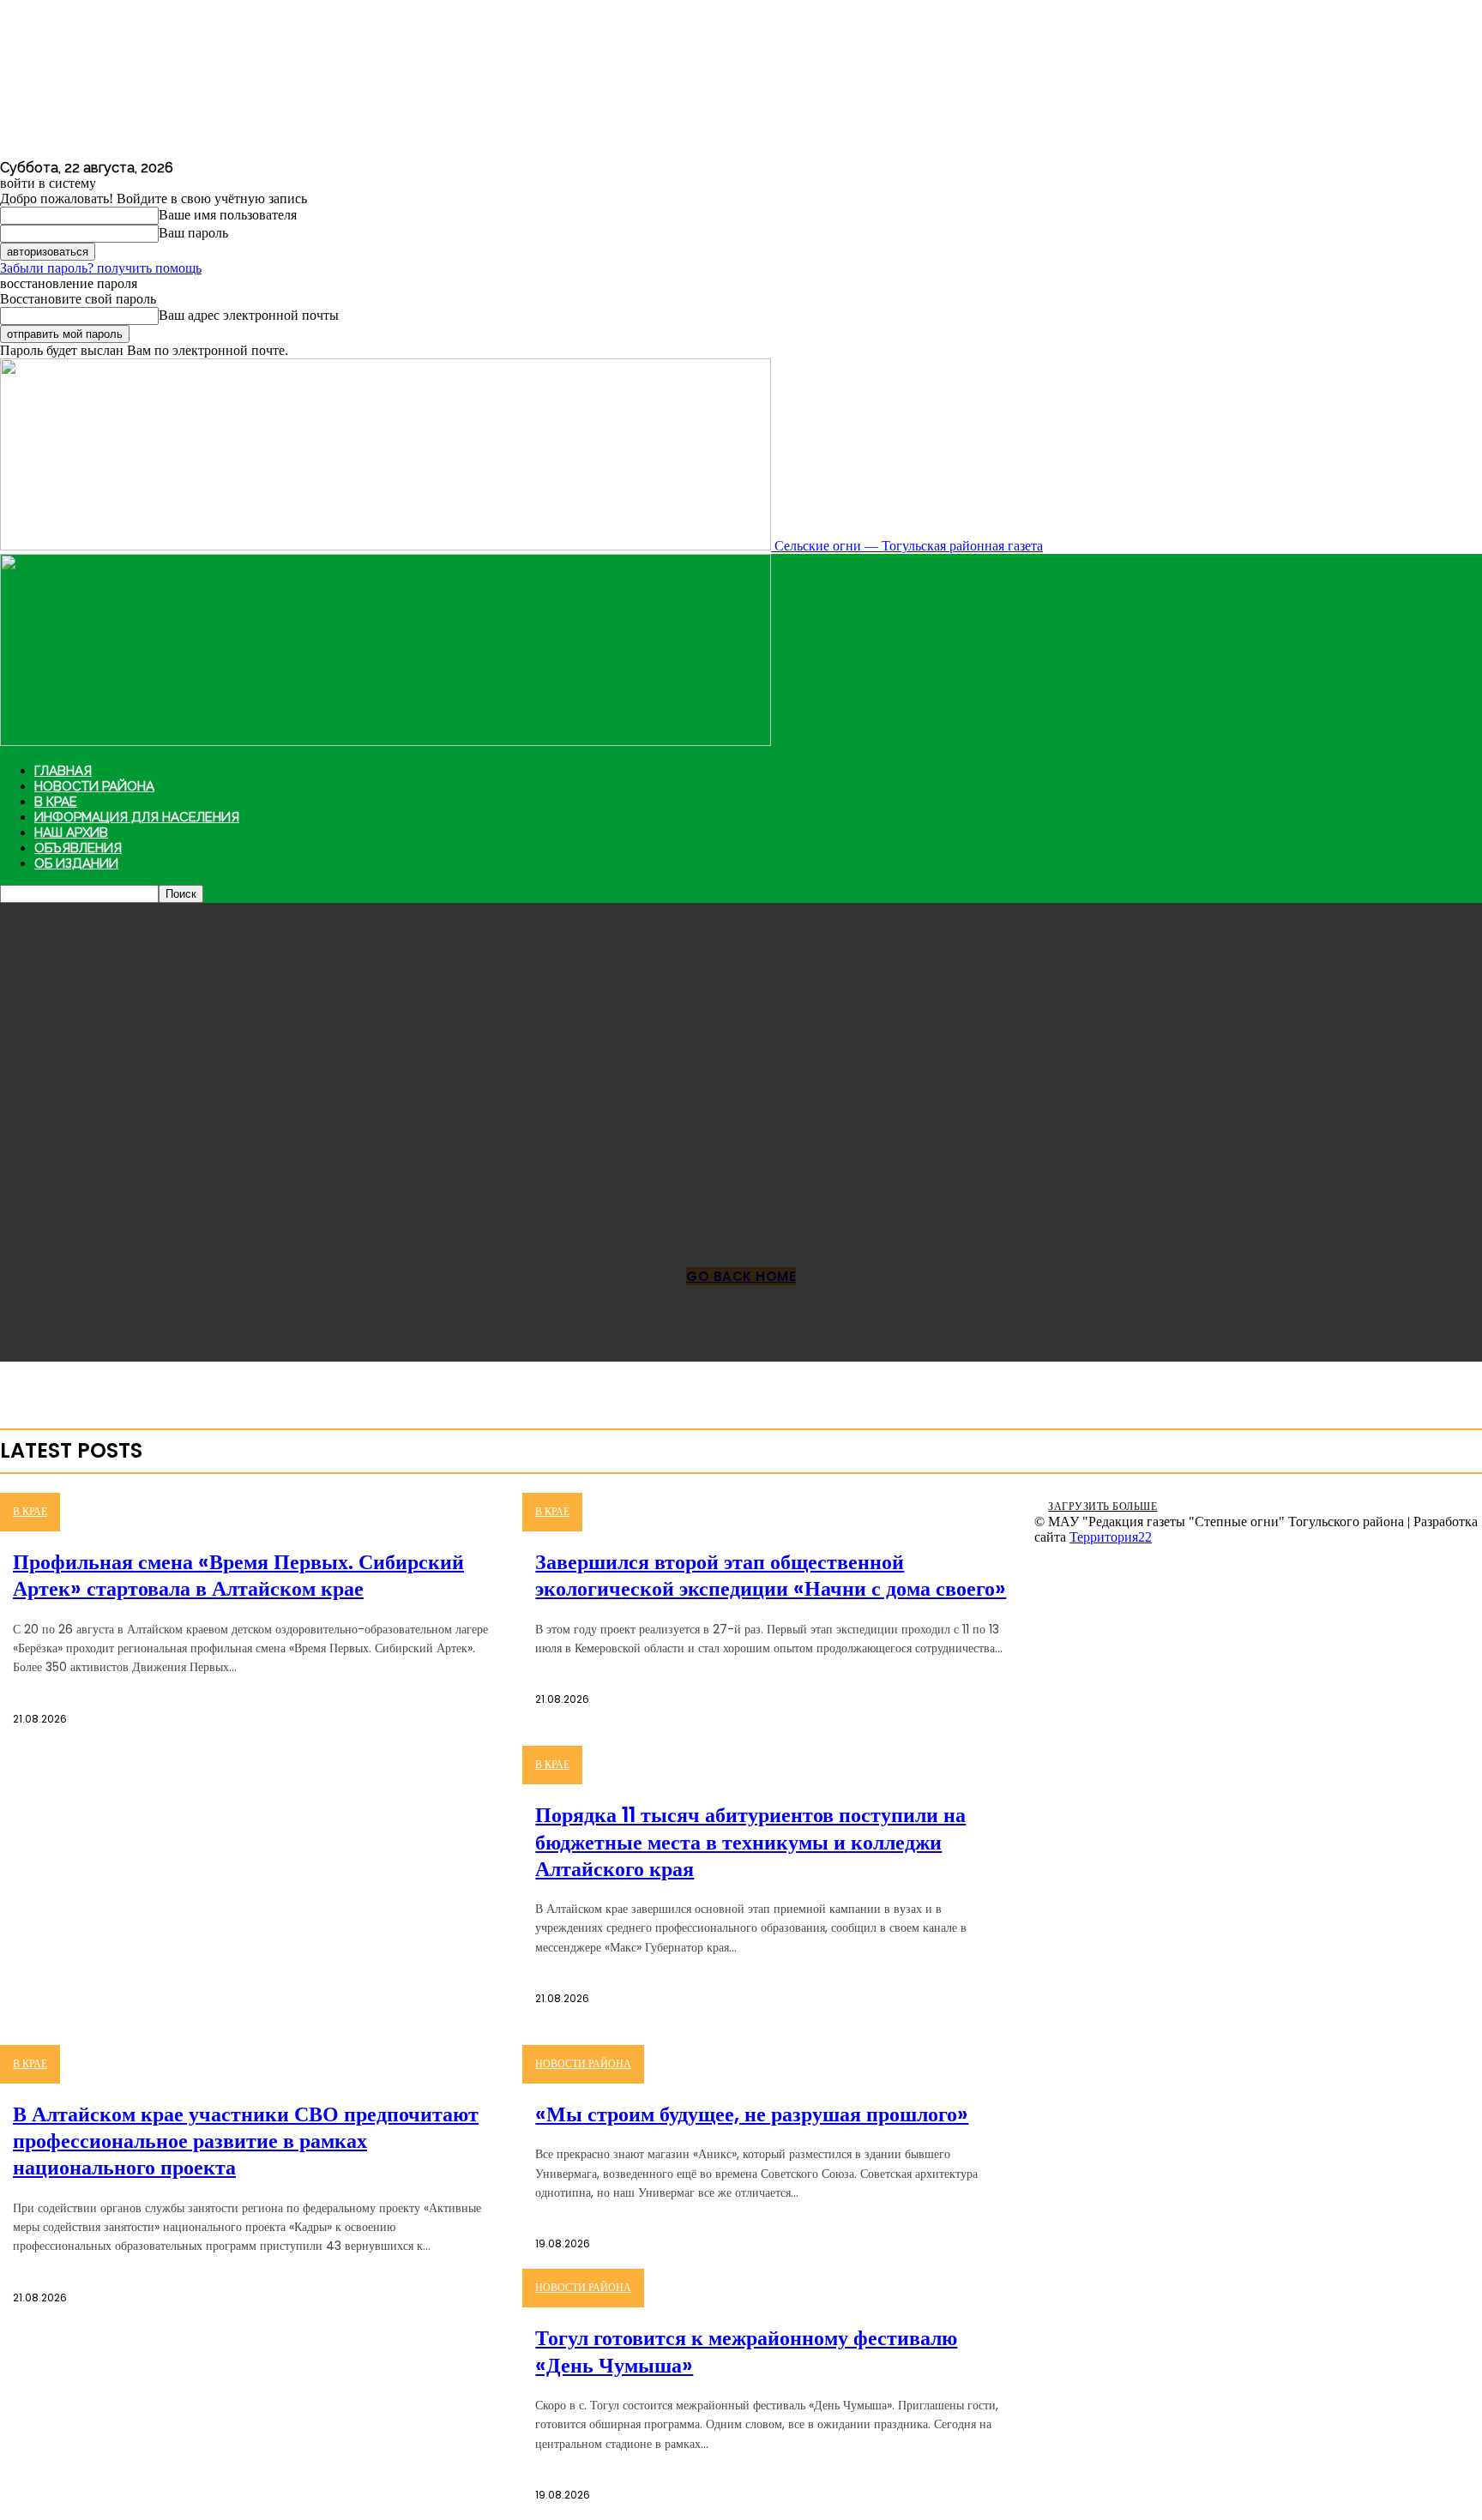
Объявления (78, 848)
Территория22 (1111, 1537)
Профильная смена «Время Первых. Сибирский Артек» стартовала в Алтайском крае (238, 1575)
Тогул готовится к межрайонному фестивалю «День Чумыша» (746, 2351)
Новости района (94, 786)
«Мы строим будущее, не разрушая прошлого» (752, 2114)
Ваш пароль (193, 233)
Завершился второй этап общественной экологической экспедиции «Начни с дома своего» (771, 1575)
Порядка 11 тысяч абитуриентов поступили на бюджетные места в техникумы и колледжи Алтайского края (750, 1841)
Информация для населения (137, 817)
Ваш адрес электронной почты (249, 315)
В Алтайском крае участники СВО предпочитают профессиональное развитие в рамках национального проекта (246, 2141)
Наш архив (71, 833)
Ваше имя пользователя (228, 215)
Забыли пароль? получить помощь (101, 268)
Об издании (76, 863)
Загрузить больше (1102, 1506)
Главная (63, 771)
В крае (56, 802)
